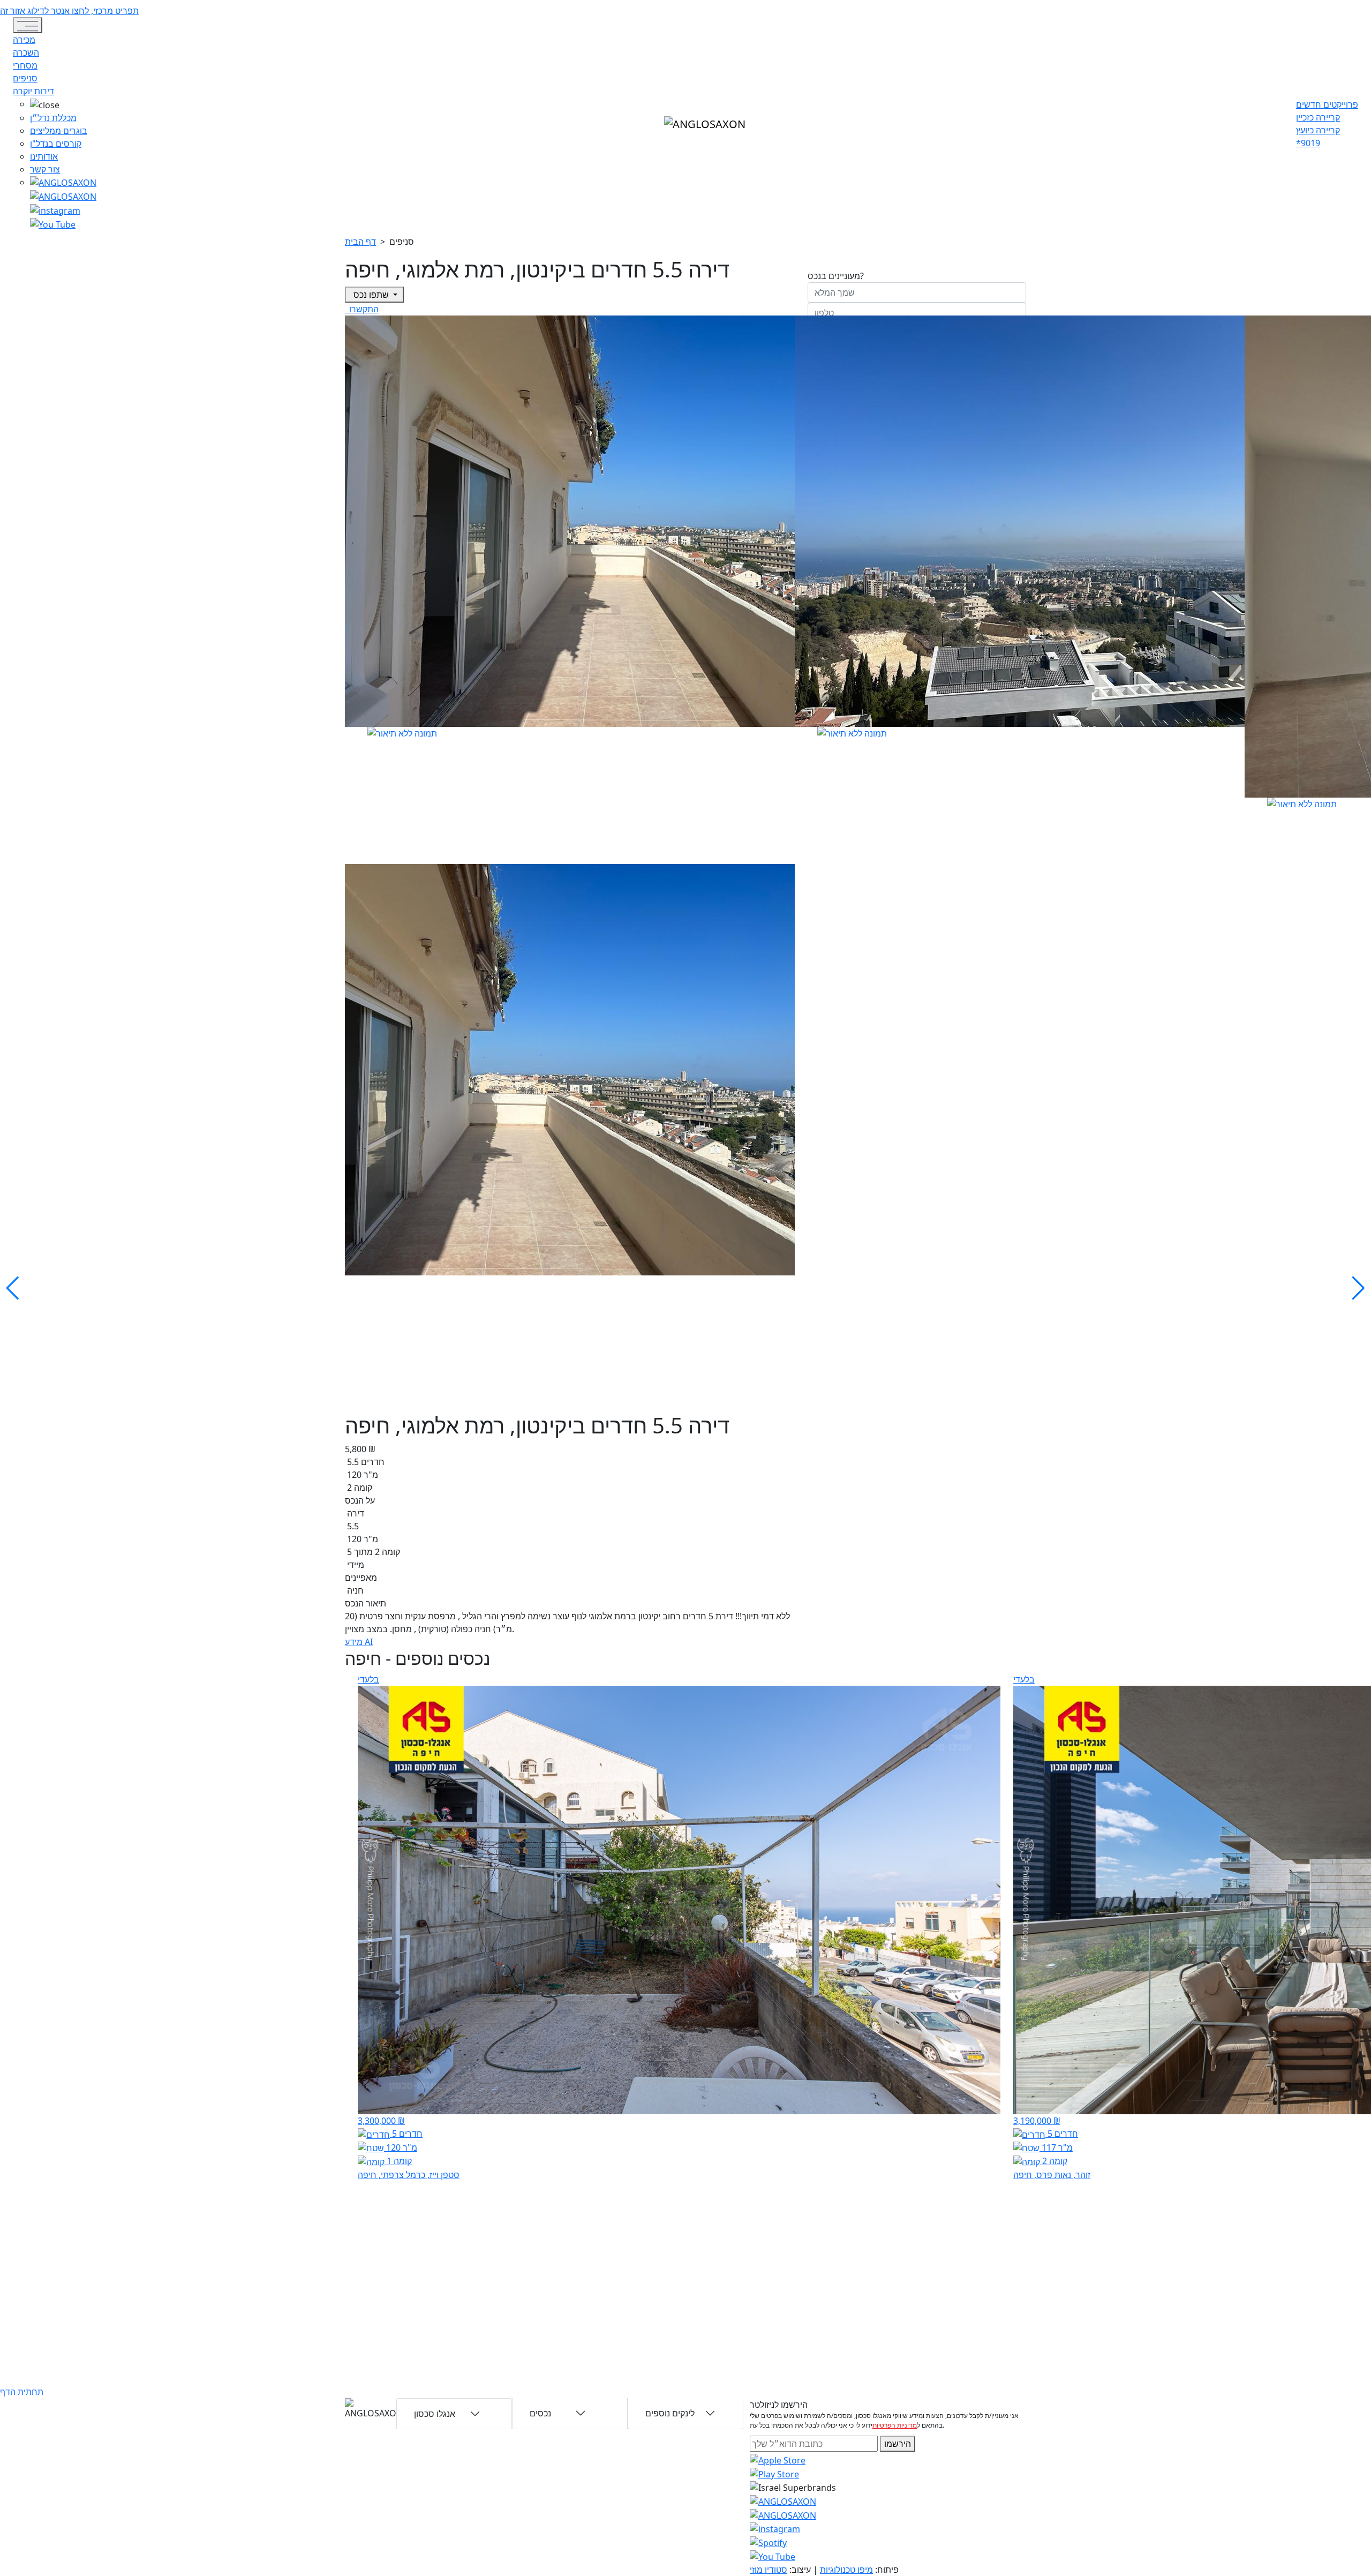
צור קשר (45, 169)
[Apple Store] (778, 2459)
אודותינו (44, 156)
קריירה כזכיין (1318, 117)
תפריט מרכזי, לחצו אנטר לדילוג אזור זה (69, 11)
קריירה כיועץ (1318, 130)
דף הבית (360, 242)
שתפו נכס (371, 295)
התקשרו (363, 309)
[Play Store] (774, 2473)
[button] (63, 104)
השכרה (26, 52)
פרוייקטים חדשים (1327, 104)
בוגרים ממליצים (59, 131)
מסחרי (25, 65)
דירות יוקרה (33, 91)
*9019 (1308, 143)
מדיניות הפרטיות (895, 2425)
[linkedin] (53, 223)
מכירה (24, 40)
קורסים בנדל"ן (56, 144)
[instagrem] (63, 182)
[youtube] (63, 196)
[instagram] (783, 2500)
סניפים (25, 78)
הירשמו (898, 2444)
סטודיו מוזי (769, 2570)
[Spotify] (768, 2542)
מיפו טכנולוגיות (846, 2570)
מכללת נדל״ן (53, 118)
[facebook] (55, 209)
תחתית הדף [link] (22, 2392)
